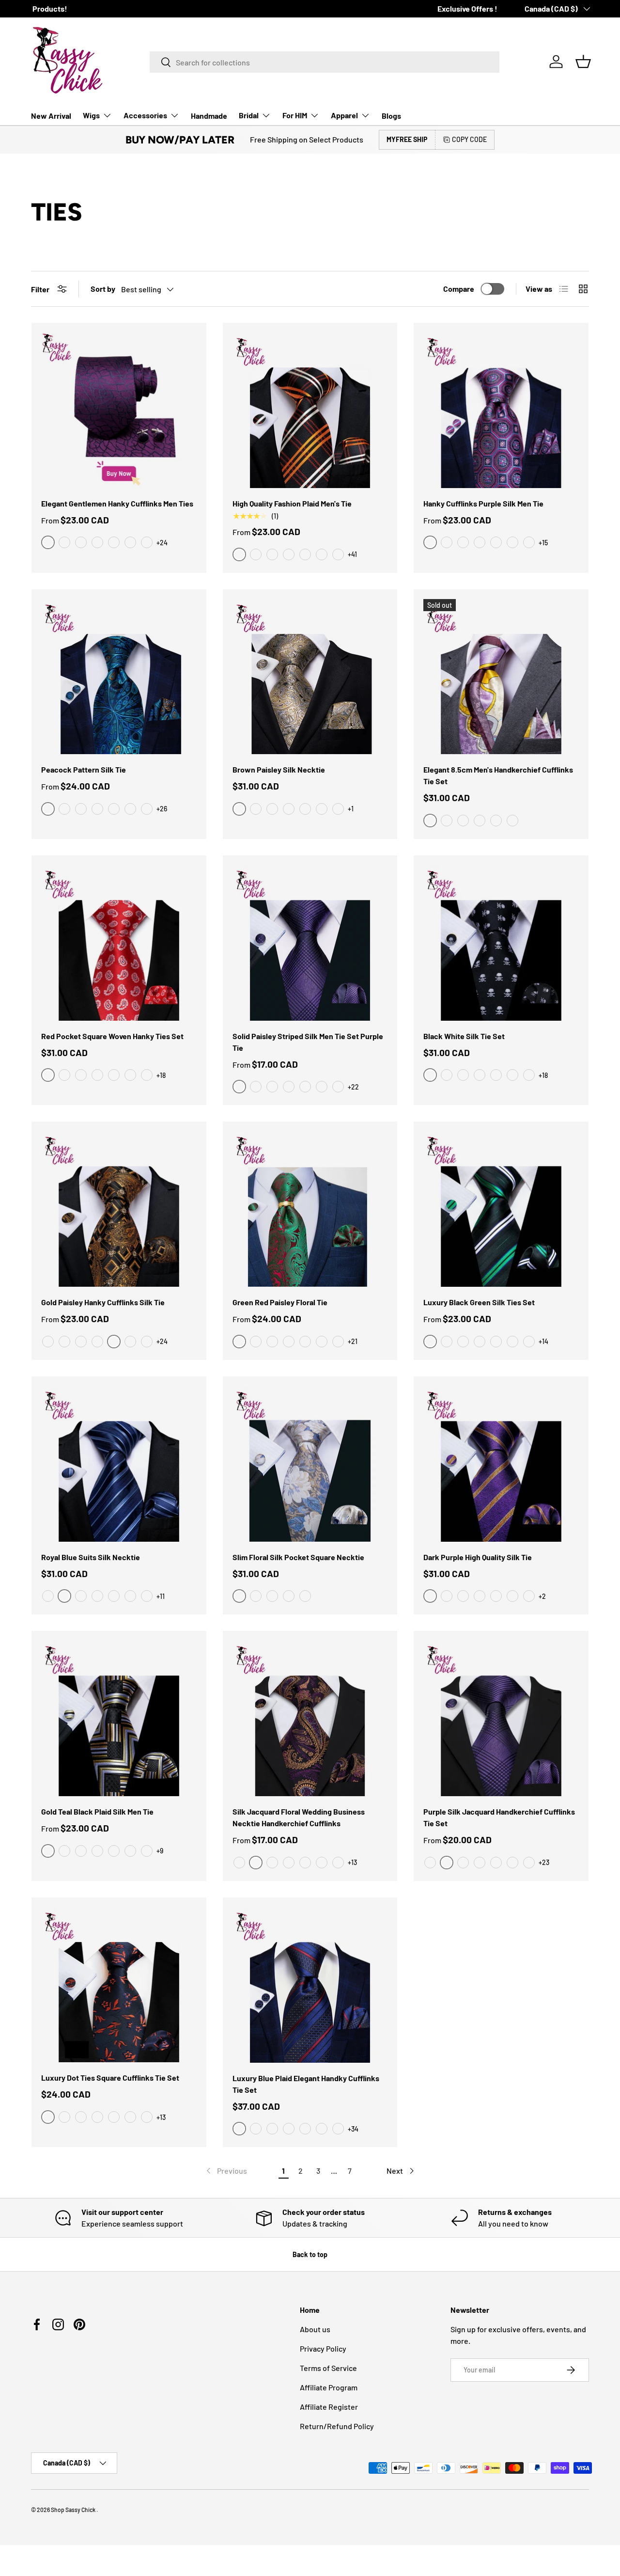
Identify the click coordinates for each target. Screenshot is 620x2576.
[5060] (463, 1863)
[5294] (512, 1596)
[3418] (256, 2129)
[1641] (114, 542)
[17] (114, 1075)
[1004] (81, 809)
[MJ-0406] (305, 554)
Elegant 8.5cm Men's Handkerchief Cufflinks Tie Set (498, 775)
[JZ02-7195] (289, 1342)
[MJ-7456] (147, 1342)
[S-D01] (81, 2117)
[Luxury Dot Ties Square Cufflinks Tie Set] (119, 1985)
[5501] (463, 1596)
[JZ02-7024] (272, 1342)
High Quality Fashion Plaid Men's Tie (292, 503)
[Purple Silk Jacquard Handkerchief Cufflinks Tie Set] (501, 1718)
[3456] (289, 2129)
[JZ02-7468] (256, 1342)
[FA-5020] (289, 1863)
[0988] (64, 542)
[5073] (289, 1596)
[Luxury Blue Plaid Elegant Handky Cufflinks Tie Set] (310, 1985)
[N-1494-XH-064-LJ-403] (272, 809)
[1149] (130, 1851)
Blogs (391, 116)
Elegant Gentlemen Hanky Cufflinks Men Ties (117, 503)
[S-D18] (130, 2117)
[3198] (480, 542)
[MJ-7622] (97, 1342)
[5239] (322, 1087)
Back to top (310, 2254)
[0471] (512, 542)
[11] (81, 1075)
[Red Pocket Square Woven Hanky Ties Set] (119, 943)
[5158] (289, 1087)
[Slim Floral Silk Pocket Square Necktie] (310, 1464)
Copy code (469, 139)
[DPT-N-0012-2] (496, 821)
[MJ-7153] (338, 554)
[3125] (64, 809)
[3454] (322, 2129)
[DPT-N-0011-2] (512, 821)
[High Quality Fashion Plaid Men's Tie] (310, 410)
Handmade (209, 116)
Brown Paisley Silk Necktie (279, 769)
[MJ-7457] (64, 1342)
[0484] (97, 1851)
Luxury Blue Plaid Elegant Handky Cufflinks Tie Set (306, 2084)
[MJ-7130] (322, 554)
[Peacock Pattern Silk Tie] (119, 677)
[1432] (272, 1596)
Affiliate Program (329, 2387)
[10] (97, 1075)
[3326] (529, 542)
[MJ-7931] (48, 1342)
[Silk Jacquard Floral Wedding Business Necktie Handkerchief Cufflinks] (310, 1718)
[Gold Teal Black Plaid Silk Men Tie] (119, 1718)
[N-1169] (512, 1075)
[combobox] (325, 62)
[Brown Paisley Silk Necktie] (310, 677)
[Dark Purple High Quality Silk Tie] (501, 1464)
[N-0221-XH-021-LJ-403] (322, 809)
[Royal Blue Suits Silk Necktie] (119, 1464)
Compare (459, 289)
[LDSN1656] (130, 1596)
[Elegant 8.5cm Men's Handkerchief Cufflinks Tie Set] (501, 677)
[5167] (496, 1863)
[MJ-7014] (272, 554)
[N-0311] (496, 1075)
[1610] (147, 1851)
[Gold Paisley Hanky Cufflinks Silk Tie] (119, 1209)
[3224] (496, 542)
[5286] (81, 1851)
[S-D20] (97, 2117)
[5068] (529, 1863)
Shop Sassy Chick (74, 2510)
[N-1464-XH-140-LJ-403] (289, 809)
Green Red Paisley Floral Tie (280, 1302)
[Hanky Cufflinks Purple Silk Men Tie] (501, 410)
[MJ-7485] (81, 1342)
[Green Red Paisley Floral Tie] (310, 1209)
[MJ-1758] (256, 554)
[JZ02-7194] (305, 1342)
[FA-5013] (272, 1863)
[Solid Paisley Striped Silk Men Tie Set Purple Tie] (310, 943)
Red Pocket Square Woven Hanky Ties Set (112, 1036)
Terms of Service (328, 2368)
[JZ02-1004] (338, 1342)
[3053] (97, 809)
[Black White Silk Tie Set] (501, 943)
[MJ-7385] (130, 1342)
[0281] (272, 1087)
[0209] (130, 542)
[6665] (305, 1596)
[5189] (480, 1863)
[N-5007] (529, 1075)
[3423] (147, 542)
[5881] (529, 1596)
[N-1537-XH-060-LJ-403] (305, 809)
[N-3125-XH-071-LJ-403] (338, 809)
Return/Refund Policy (337, 2426)
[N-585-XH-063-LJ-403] (256, 809)
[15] (147, 1075)
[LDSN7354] (81, 1596)
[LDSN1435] (114, 1596)
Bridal (249, 115)
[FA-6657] (239, 1863)
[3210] (463, 542)
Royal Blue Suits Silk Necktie (91, 1557)
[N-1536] (480, 1075)
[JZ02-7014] (322, 1342)
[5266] (305, 1087)
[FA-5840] (305, 1863)
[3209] (130, 809)
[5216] (256, 1596)
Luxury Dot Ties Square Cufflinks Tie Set (110, 2078)
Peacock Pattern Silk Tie (84, 769)
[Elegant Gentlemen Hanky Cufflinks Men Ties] (119, 410)
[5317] (463, 1342)
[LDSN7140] (147, 1596)
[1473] (114, 1851)
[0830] (496, 1342)
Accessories (145, 115)
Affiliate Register (329, 2407)
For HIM (295, 115)
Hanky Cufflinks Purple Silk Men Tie (483, 503)
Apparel (344, 115)
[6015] (480, 1342)
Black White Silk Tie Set (464, 1036)
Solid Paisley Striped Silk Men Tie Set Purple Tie (308, 1042)
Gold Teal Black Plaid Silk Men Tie (97, 1811)
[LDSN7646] (48, 1596)
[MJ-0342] (289, 554)
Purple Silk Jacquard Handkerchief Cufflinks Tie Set (499, 1817)
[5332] (512, 1342)
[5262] (430, 1863)
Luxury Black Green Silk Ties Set (479, 1302)
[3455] (447, 542)
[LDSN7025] (97, 1596)
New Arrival (51, 116)
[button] (583, 62)
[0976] (81, 542)
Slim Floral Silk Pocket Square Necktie (298, 1557)
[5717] (529, 1342)
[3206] (114, 809)
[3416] (272, 2129)
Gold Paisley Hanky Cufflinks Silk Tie (103, 1302)
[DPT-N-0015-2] (463, 821)
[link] (226, 2171)
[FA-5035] (322, 1863)
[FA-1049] (338, 1863)
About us (315, 2329)
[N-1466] (463, 1075)
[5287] (256, 1087)
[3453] (338, 2129)
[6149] (447, 1596)
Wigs (91, 115)
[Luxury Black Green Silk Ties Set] (501, 1209)
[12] (64, 1075)
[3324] (147, 809)
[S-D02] (64, 2117)
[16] (130, 1075)
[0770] (97, 542)
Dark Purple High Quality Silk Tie (478, 1557)
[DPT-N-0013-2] (447, 821)
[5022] (512, 1863)
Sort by (103, 289)
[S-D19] (114, 2117)
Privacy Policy (323, 2348)
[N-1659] (447, 1075)
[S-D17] (147, 2117)
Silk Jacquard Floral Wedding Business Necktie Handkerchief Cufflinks (299, 1817)
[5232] (447, 1342)
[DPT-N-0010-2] (480, 821)
